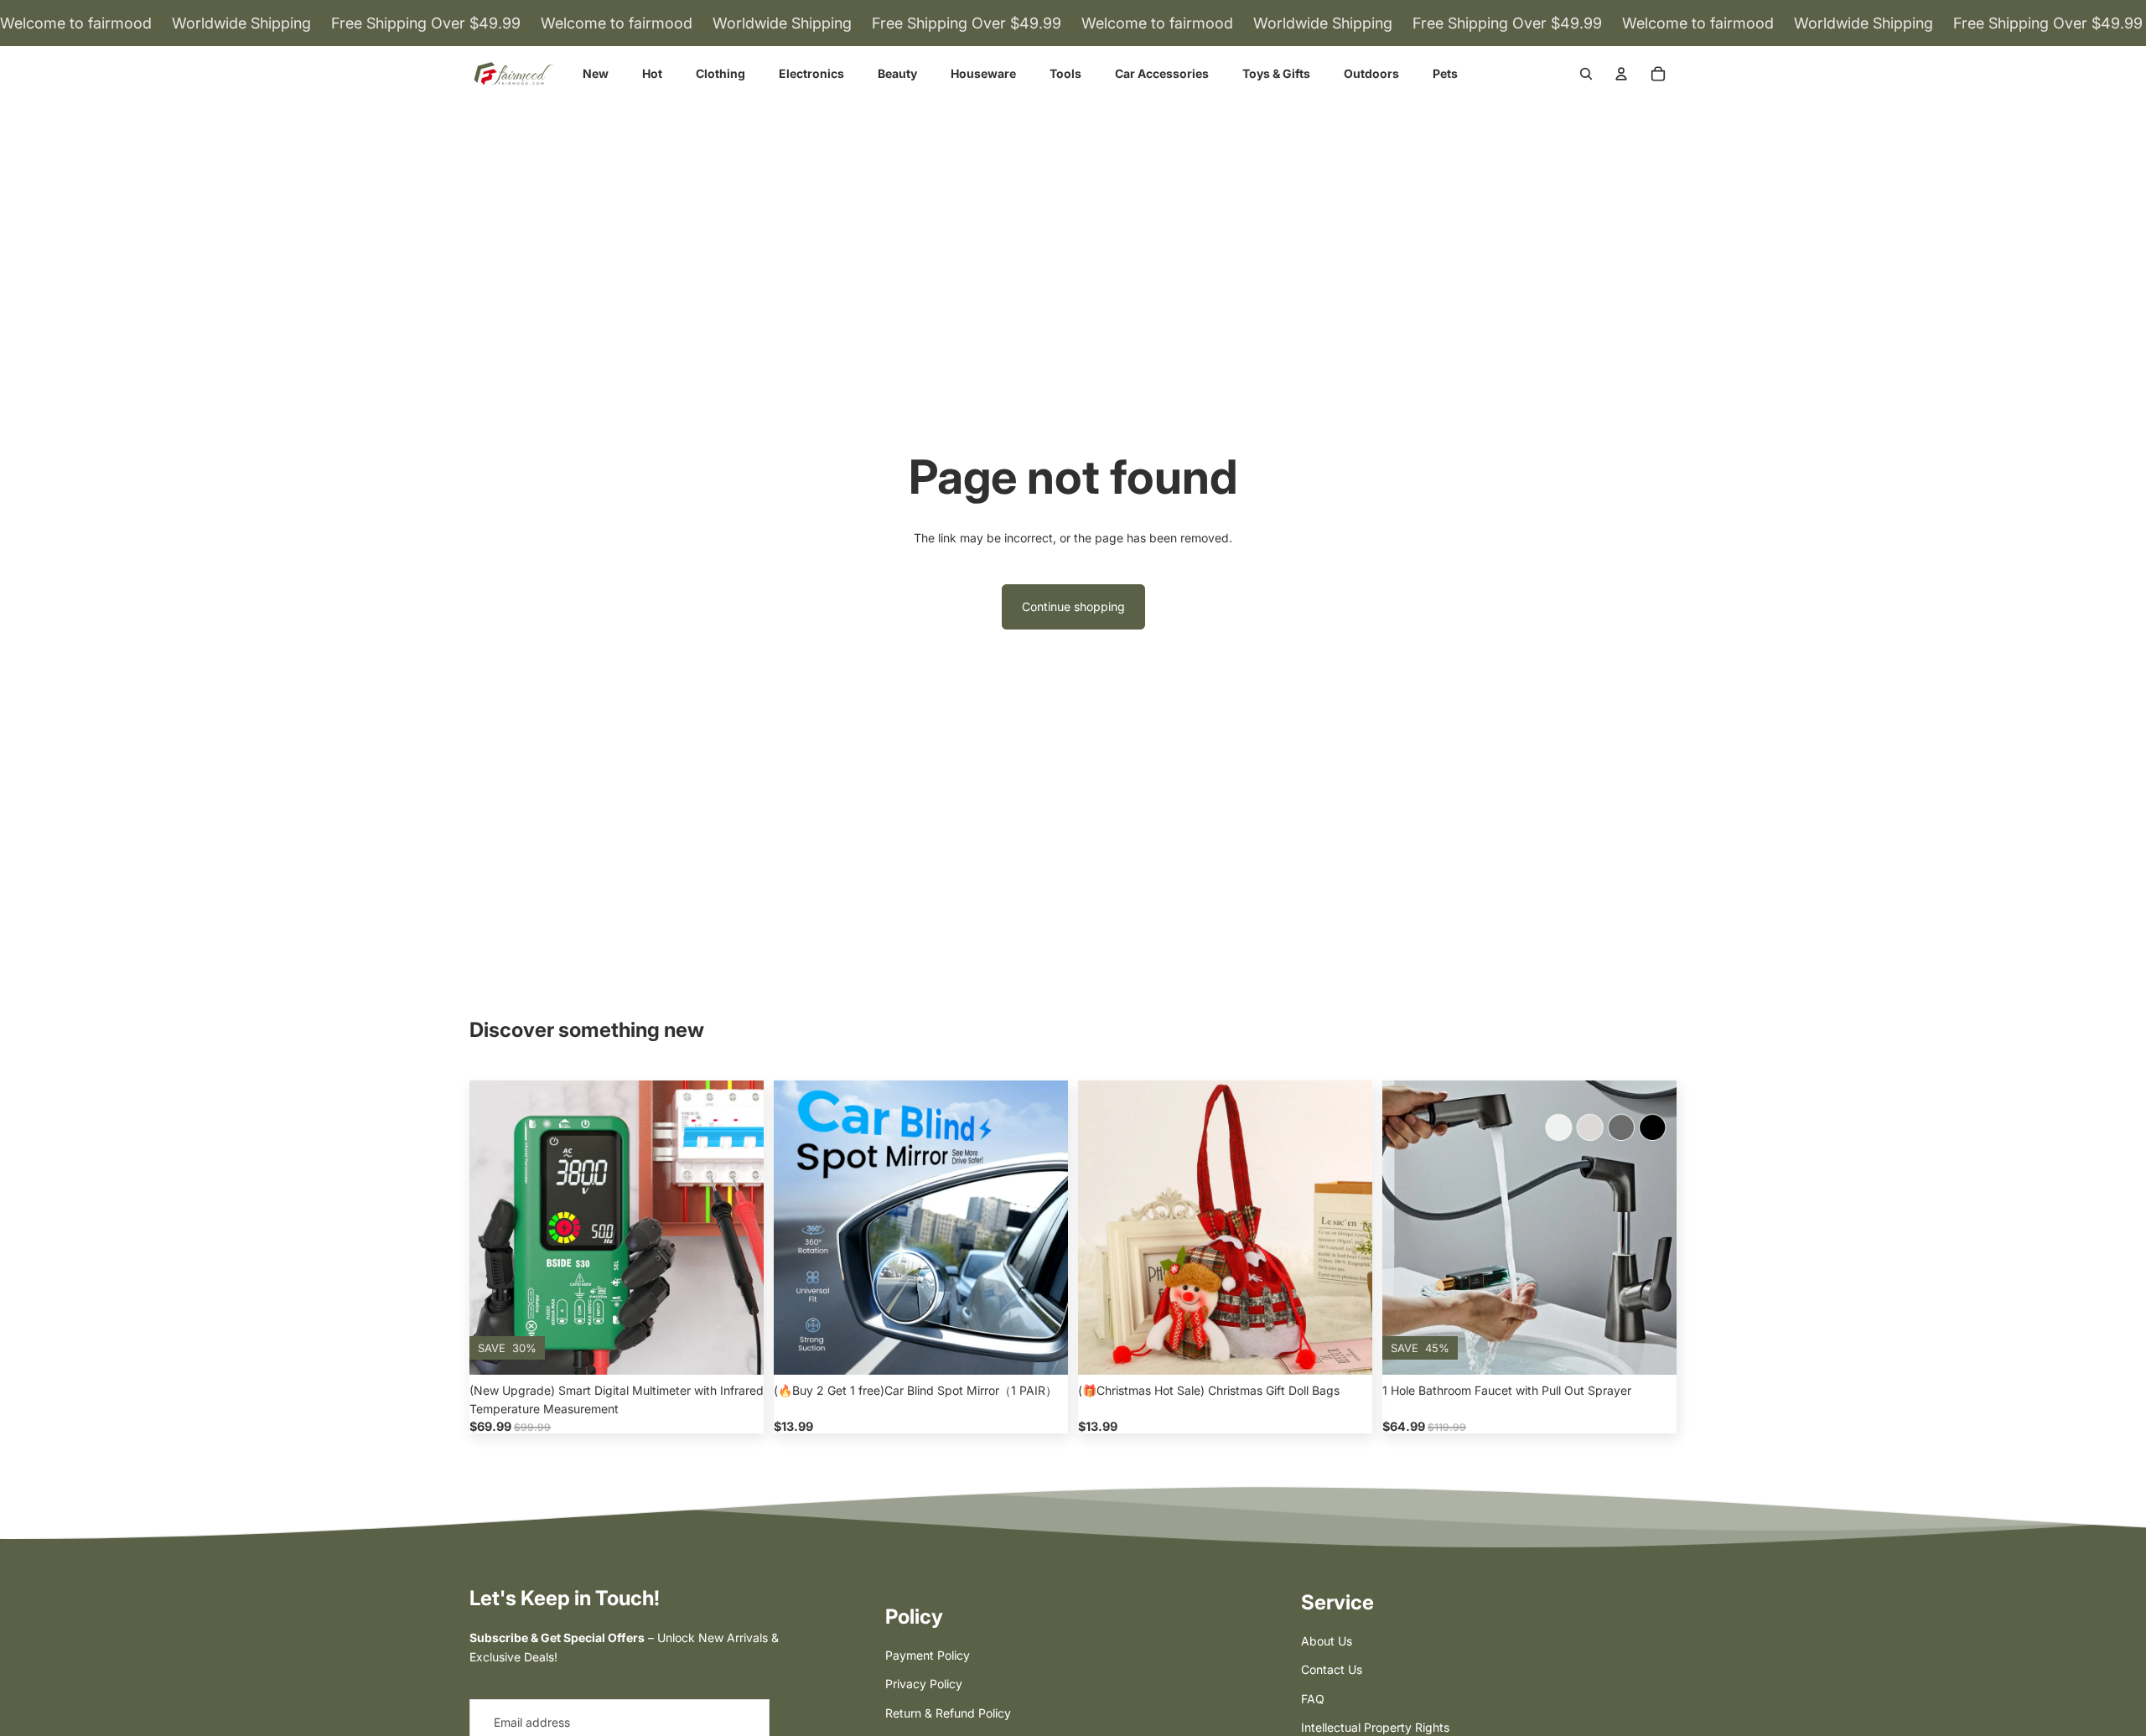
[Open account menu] (1621, 74)
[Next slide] (739, 1228)
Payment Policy (928, 1655)
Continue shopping (1073, 606)
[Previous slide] (495, 1228)
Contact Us (1332, 1669)
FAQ (1313, 1699)
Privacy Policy (924, 1684)
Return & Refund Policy (948, 1713)
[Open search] (1586, 74)
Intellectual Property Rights (1375, 1727)
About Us (1327, 1641)
